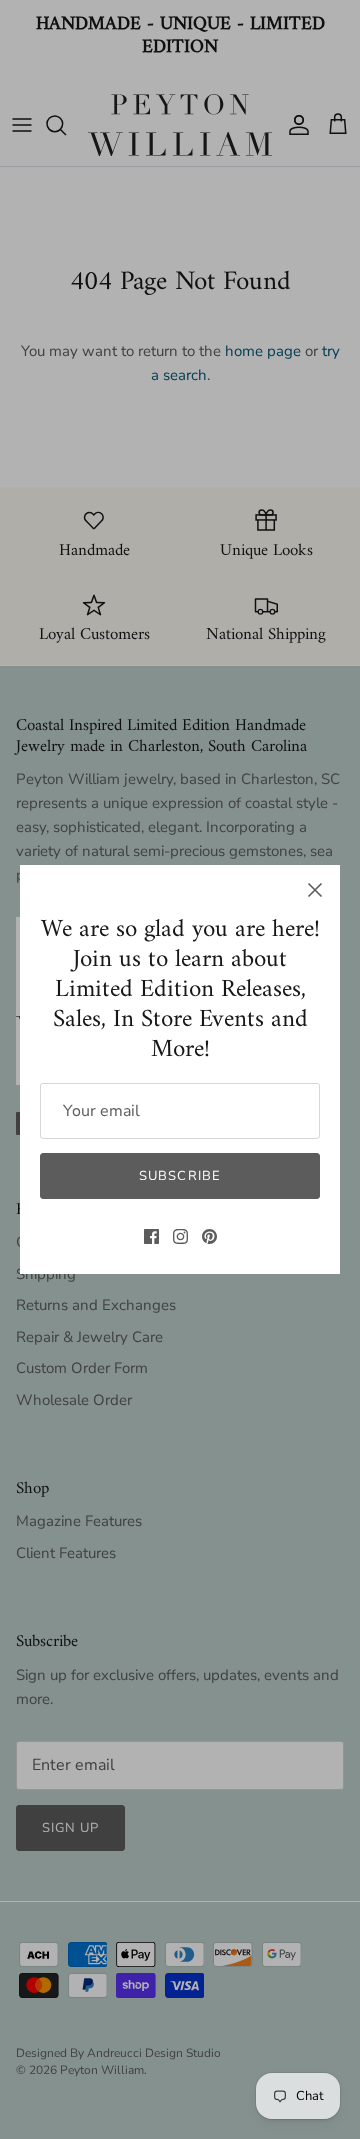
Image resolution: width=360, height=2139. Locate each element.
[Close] (315, 890)
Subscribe (179, 1176)
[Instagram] (180, 1236)
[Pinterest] (209, 1236)
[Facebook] (151, 1236)
